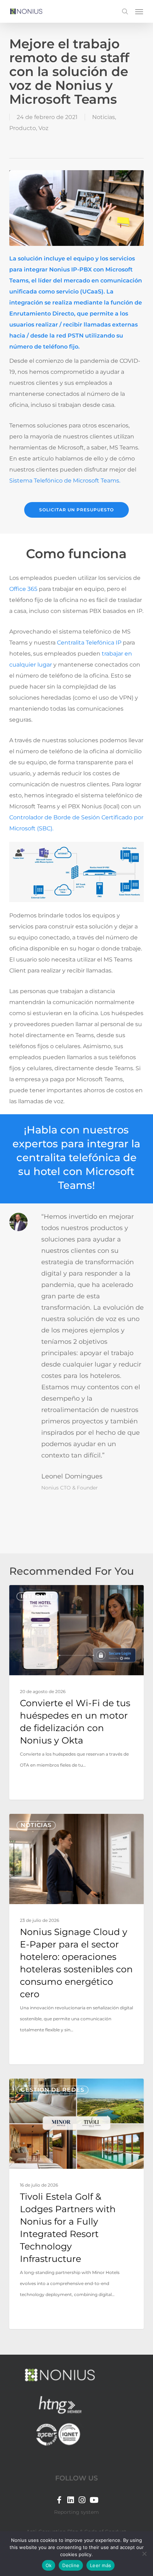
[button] (139, 11)
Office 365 (23, 589)
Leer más (101, 2565)
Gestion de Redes (52, 2090)
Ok (49, 2565)
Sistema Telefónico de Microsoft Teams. (65, 481)
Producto (23, 128)
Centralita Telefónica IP (89, 643)
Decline (71, 2565)
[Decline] (144, 2554)
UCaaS (92, 292)
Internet (37, 1596)
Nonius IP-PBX (71, 270)
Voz (43, 128)
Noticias (104, 117)
